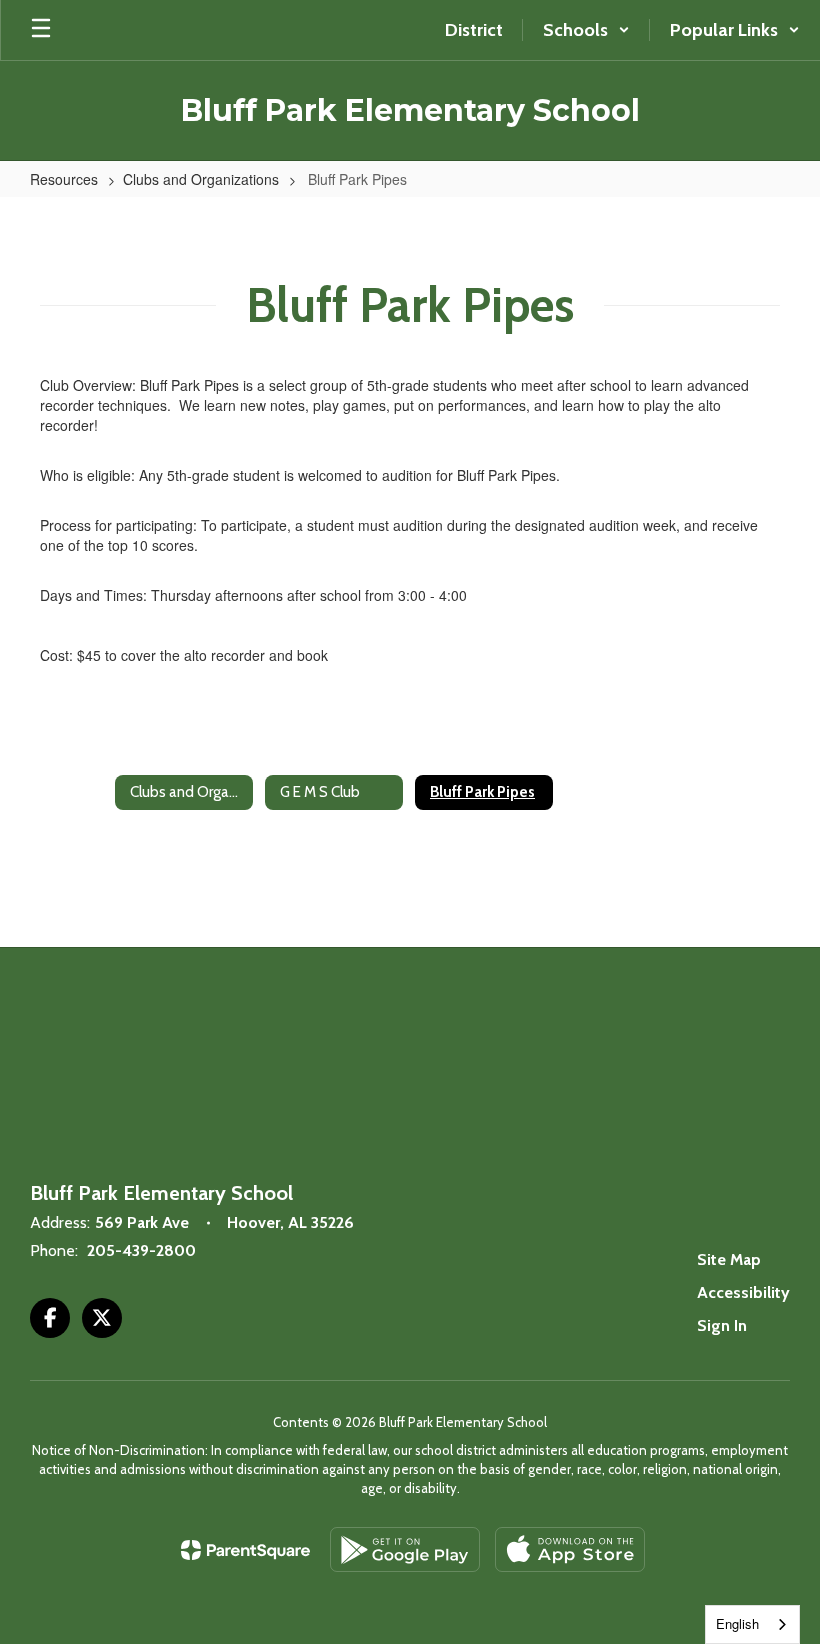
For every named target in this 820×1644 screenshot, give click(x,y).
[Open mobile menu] (41, 30)
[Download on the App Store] (570, 1549)
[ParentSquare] (245, 1550)
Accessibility (743, 1292)
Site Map (729, 1259)
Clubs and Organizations (201, 179)
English (737, 1623)
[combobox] (752, 1624)
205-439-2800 (141, 1250)
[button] (586, 30)
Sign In (722, 1325)
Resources (64, 179)
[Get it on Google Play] (405, 1549)
